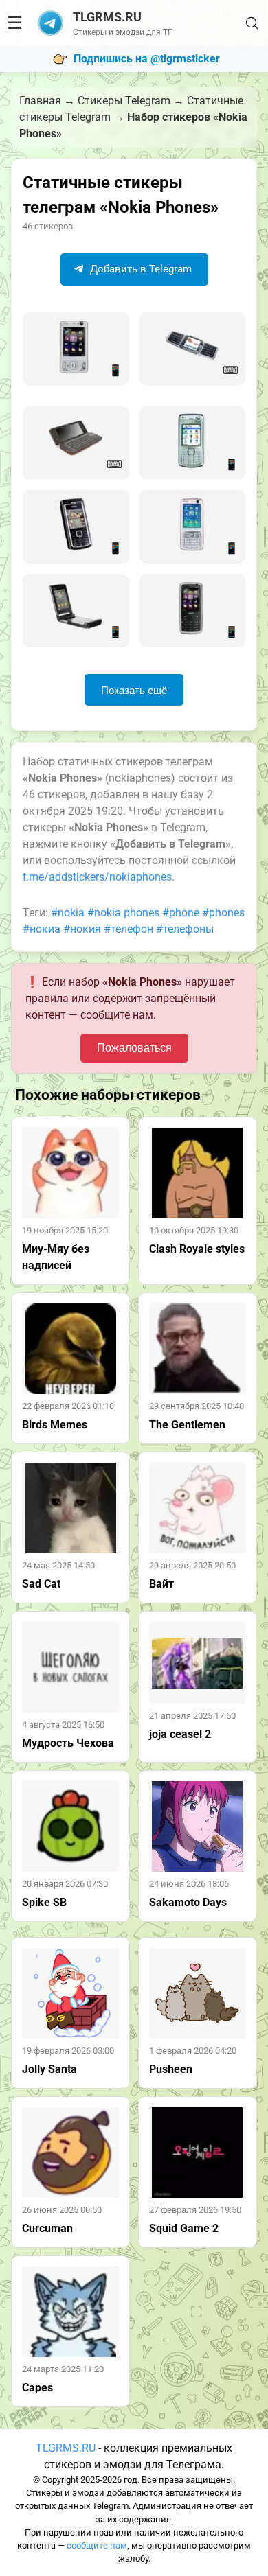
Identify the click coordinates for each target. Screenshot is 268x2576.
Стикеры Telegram (124, 101)
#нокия (82, 929)
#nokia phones (123, 913)
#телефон (129, 929)
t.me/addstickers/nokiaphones (97, 877)
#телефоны (185, 929)
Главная (40, 101)
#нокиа (42, 929)
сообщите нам (97, 2545)
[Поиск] (252, 23)
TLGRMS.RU (66, 2448)
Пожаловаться (134, 1048)
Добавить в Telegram (139, 269)
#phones (223, 913)
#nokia (68, 913)
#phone (181, 913)
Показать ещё (134, 690)
